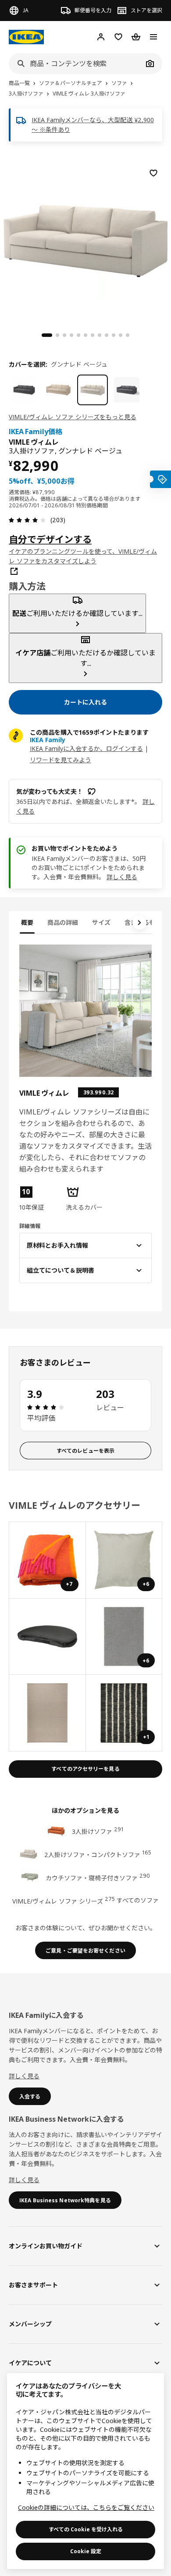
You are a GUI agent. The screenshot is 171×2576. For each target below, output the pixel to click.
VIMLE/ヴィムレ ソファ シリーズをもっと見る (73, 417)
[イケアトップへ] (26, 37)
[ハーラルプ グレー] (24, 390)
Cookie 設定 (86, 2551)
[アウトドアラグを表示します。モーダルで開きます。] (48, 1713)
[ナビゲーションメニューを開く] (153, 37)
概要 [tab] (27, 922)
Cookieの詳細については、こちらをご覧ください (86, 2507)
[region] (85, 240)
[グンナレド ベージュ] (93, 390)
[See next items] (139, 923)
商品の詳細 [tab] (63, 922)
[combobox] (76, 64)
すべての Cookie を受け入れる (86, 2529)
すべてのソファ (138, 1900)
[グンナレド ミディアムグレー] (127, 390)
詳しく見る (122, 877)
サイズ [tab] (101, 922)
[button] (39, 1199)
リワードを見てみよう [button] (61, 760)
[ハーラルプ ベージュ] (58, 390)
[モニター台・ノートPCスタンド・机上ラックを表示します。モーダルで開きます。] (48, 1637)
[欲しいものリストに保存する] (153, 173)
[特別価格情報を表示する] (160, 479)
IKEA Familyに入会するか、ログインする (86, 748)
